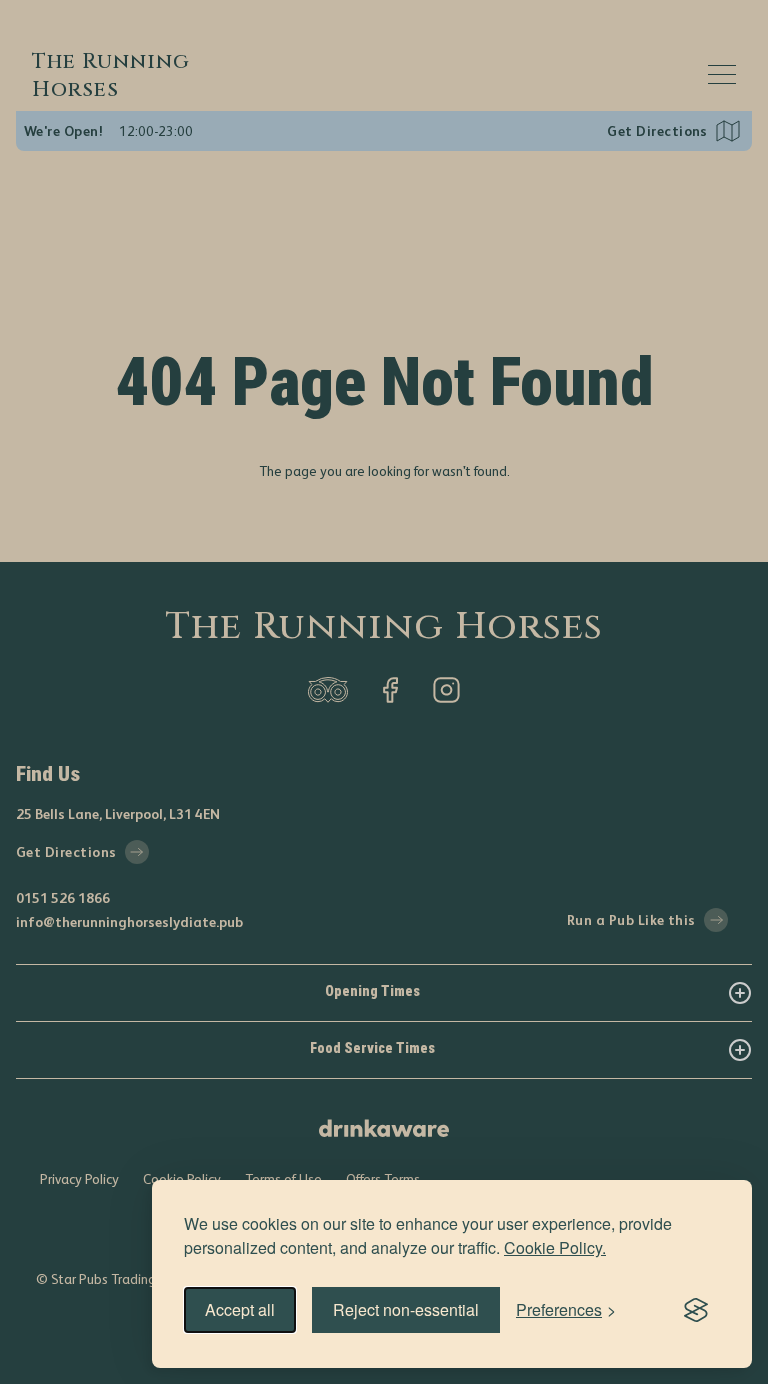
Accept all (240, 1309)
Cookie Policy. (555, 1247)
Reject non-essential (406, 1309)
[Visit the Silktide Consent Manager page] (696, 1310)
